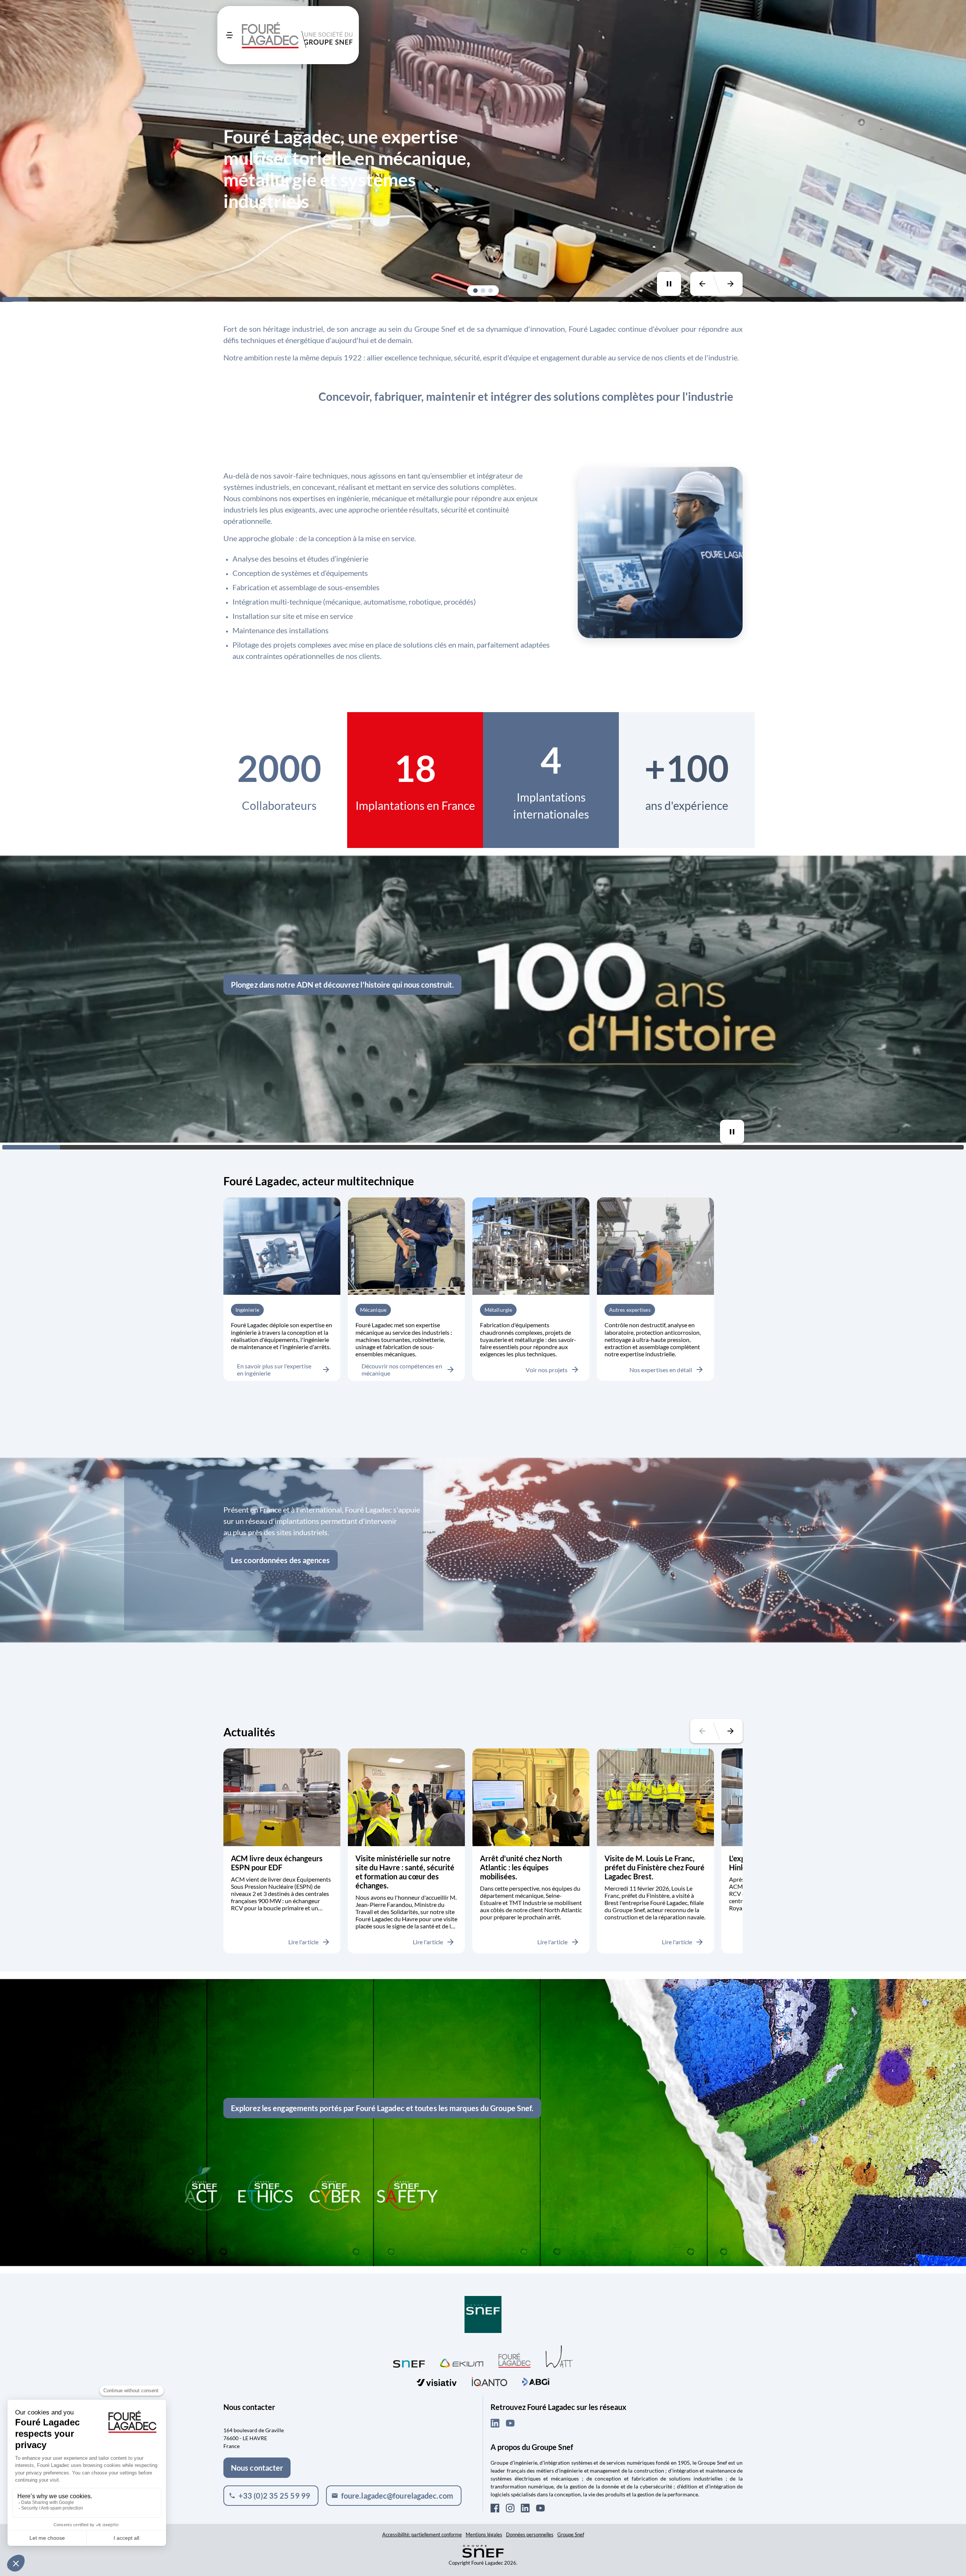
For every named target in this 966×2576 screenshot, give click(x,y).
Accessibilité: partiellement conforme (422, 2534)
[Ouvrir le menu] (229, 35)
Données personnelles (530, 2534)
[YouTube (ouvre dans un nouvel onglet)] (510, 2423)
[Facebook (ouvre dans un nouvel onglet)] (495, 2508)
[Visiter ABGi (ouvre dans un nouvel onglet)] (536, 2381)
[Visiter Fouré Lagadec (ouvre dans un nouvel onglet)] (515, 2360)
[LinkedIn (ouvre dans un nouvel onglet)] (495, 2423)
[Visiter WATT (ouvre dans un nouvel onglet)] (559, 2356)
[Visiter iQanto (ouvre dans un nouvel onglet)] (489, 2381)
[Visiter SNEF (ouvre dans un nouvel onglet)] (409, 2362)
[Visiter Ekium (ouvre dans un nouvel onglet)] (462, 2362)
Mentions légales (484, 2534)
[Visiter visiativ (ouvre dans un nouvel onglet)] (437, 2381)
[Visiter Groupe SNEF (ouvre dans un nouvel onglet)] (483, 2315)
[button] (475, 291)
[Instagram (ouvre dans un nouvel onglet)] (510, 2508)
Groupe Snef (571, 2534)
